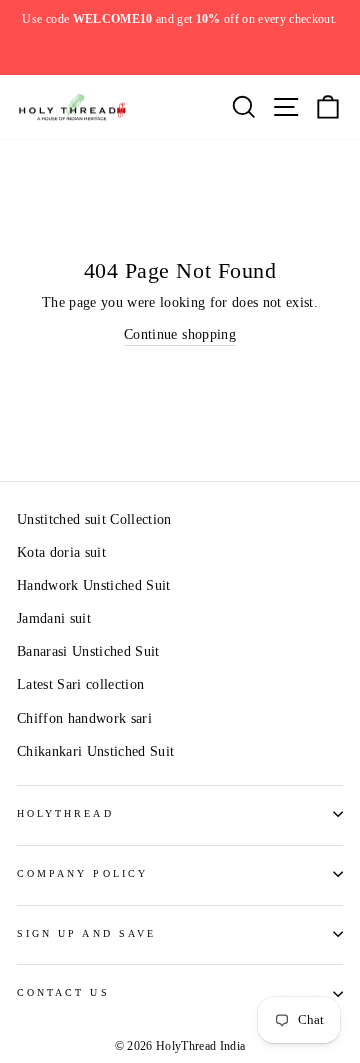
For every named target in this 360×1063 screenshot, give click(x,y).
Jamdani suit (54, 618)
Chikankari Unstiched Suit (96, 751)
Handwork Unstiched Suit (94, 585)
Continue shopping (180, 334)
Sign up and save (86, 933)
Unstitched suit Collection (94, 519)
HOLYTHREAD (65, 813)
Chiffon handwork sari (84, 718)
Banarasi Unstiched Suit (88, 651)
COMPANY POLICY (82, 873)
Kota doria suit (61, 552)
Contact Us (63, 992)
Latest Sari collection (80, 684)
